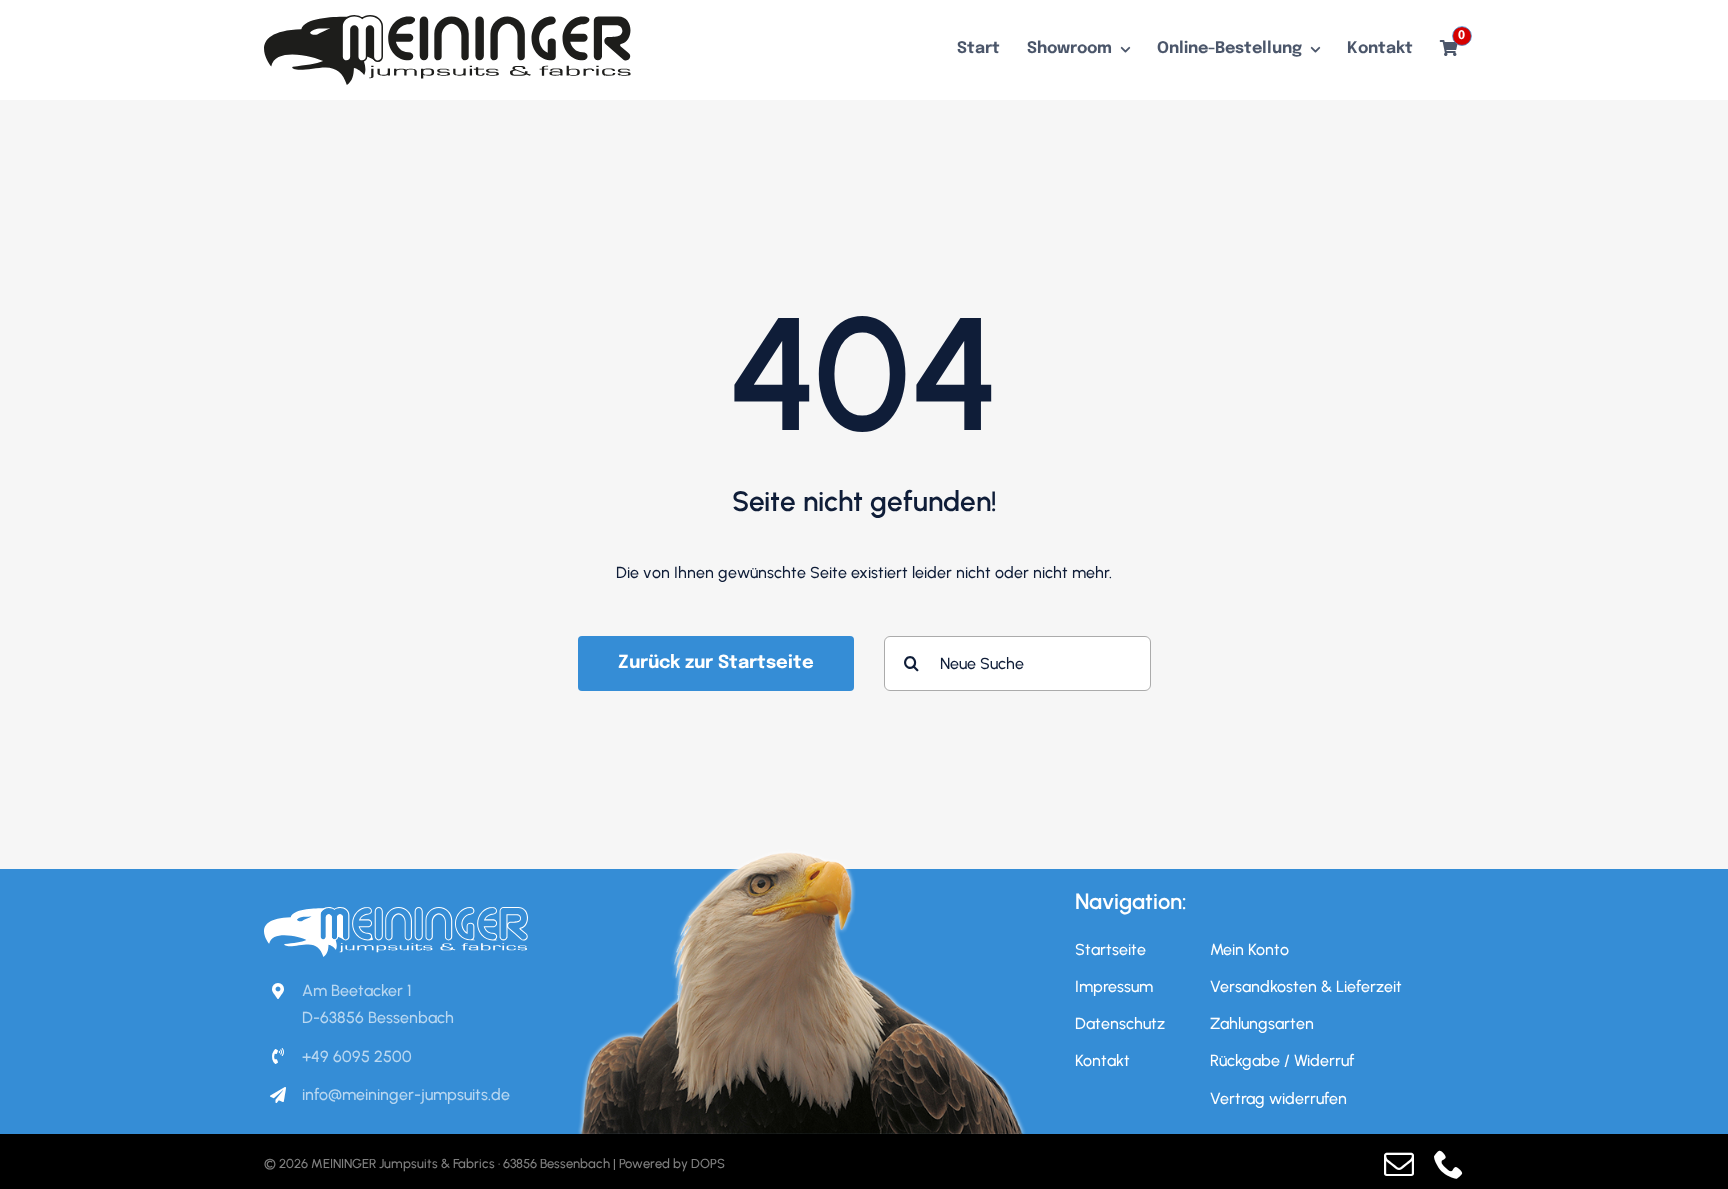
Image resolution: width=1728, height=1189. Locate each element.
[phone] (1449, 1164)
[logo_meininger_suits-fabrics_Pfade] (448, 22)
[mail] (1399, 1164)
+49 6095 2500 (357, 1056)
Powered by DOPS (672, 1163)
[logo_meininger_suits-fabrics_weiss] (396, 914)
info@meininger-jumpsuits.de (406, 1094)
